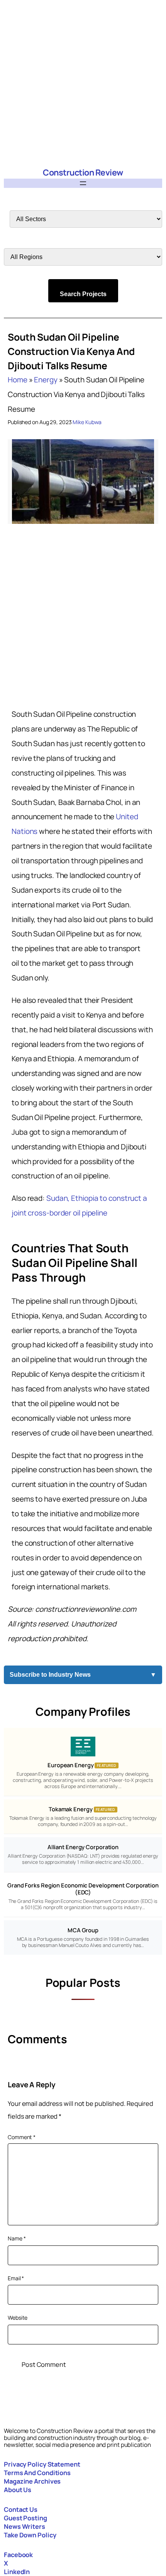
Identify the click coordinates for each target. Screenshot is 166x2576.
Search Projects (83, 294)
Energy (46, 380)
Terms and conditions (37, 2473)
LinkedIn (17, 2572)
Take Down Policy (30, 2535)
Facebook (18, 2555)
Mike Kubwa (87, 422)
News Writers (25, 2526)
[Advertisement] (83, 83)
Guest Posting (25, 2518)
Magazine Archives (32, 2481)
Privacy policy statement (42, 2464)
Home (18, 380)
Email (16, 2278)
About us (18, 2490)
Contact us (21, 2509)
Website (18, 2318)
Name (17, 2238)
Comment (22, 2137)
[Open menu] (83, 183)
